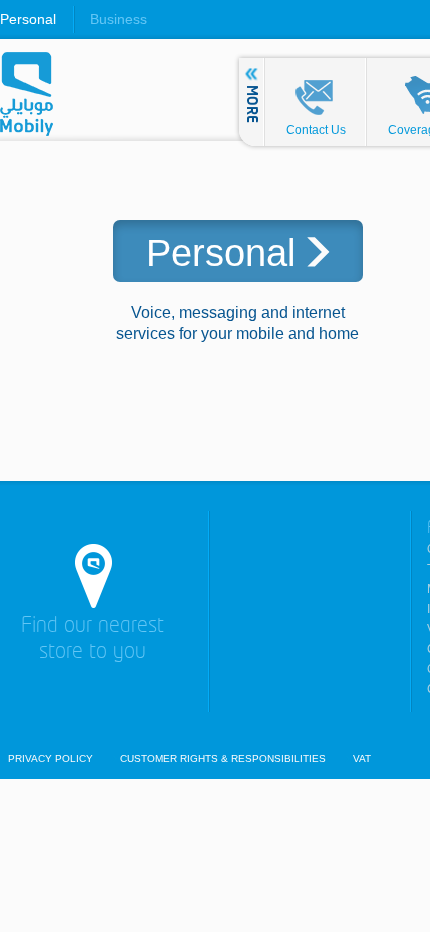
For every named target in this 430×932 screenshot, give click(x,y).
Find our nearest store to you (92, 639)
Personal (28, 19)
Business (118, 19)
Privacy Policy (50, 759)
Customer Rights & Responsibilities (223, 759)
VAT (362, 759)
